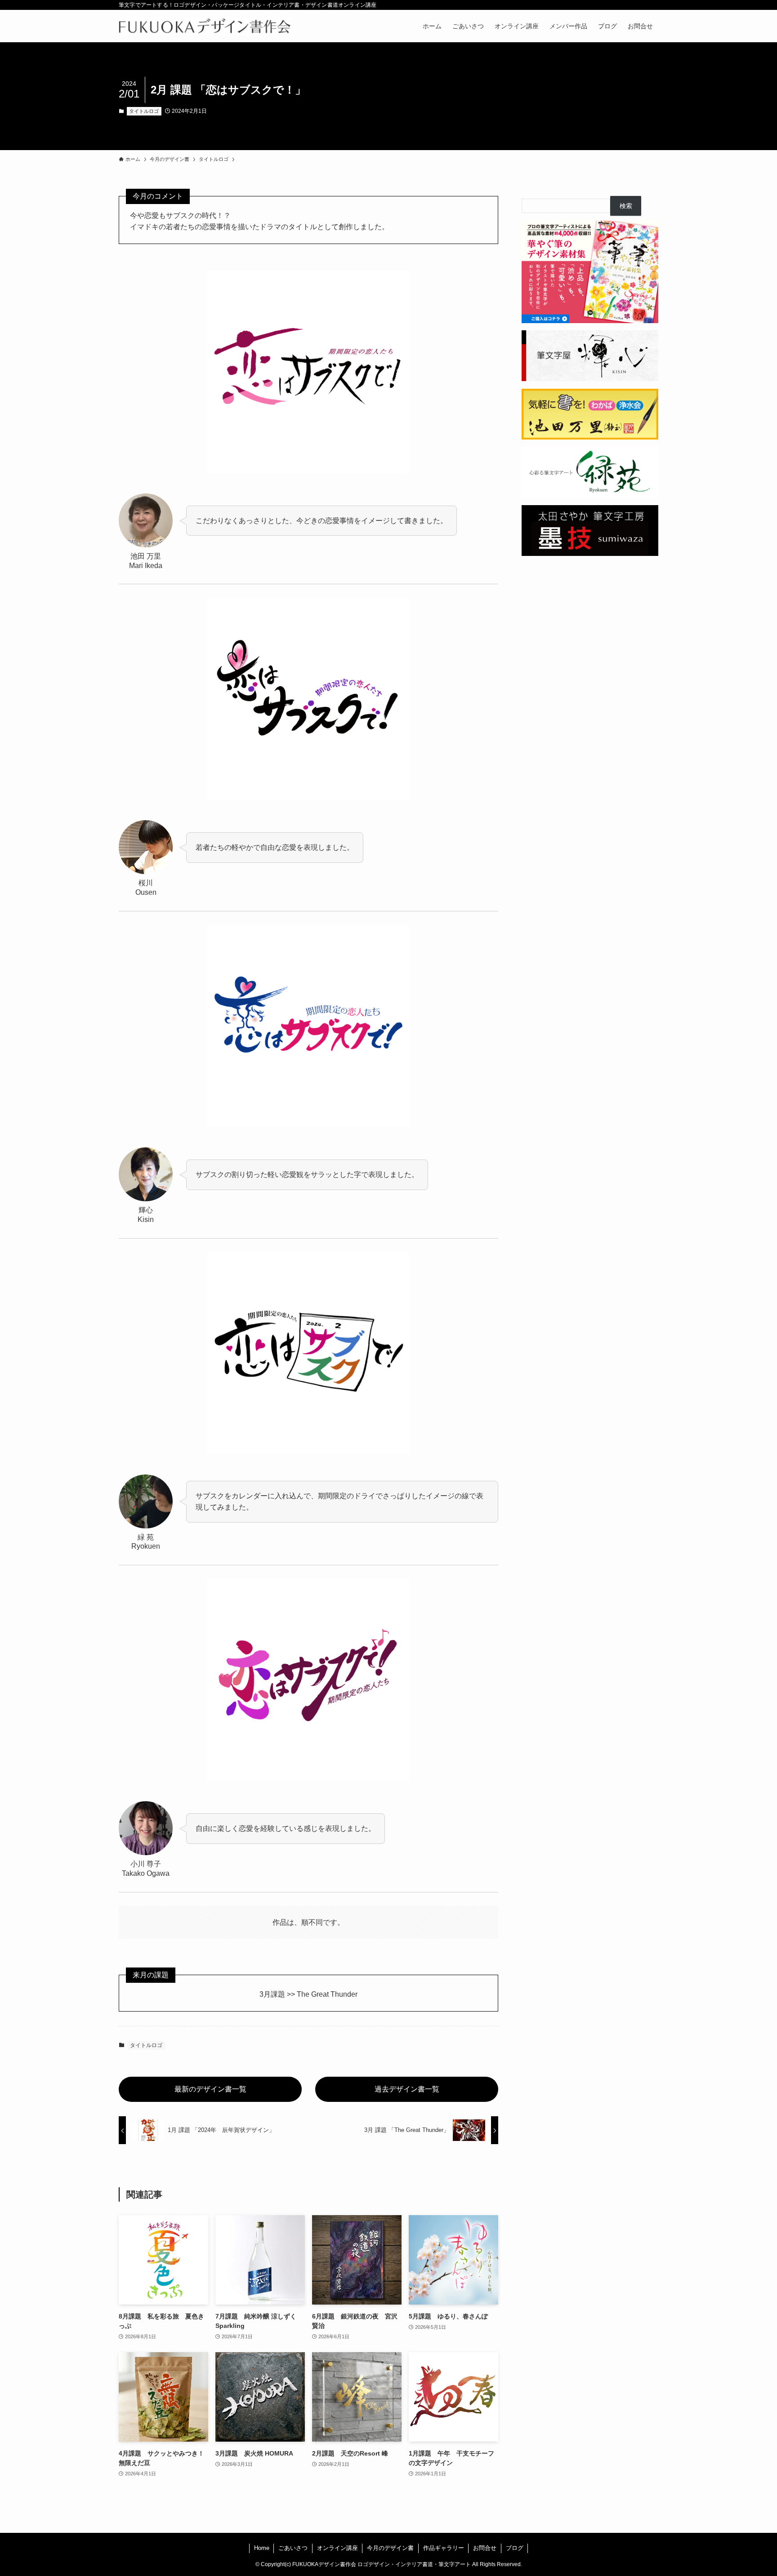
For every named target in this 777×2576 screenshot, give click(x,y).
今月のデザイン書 (390, 2548)
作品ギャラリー (444, 2548)
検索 (626, 206)
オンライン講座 (337, 2548)
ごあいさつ (293, 2548)
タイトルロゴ (144, 111)
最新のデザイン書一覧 (210, 2089)
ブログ (515, 2548)
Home (262, 2548)
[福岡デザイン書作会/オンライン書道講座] (205, 26)
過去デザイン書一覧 (407, 2089)
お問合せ (485, 2548)
